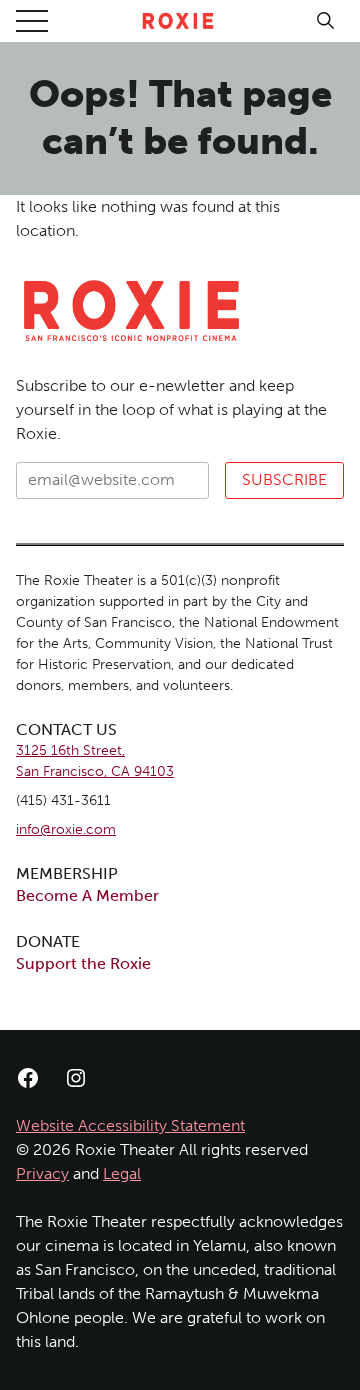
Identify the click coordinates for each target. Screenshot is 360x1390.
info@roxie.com (66, 829)
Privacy (42, 1173)
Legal (122, 1173)
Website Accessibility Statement (130, 1125)
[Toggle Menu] (32, 21)
